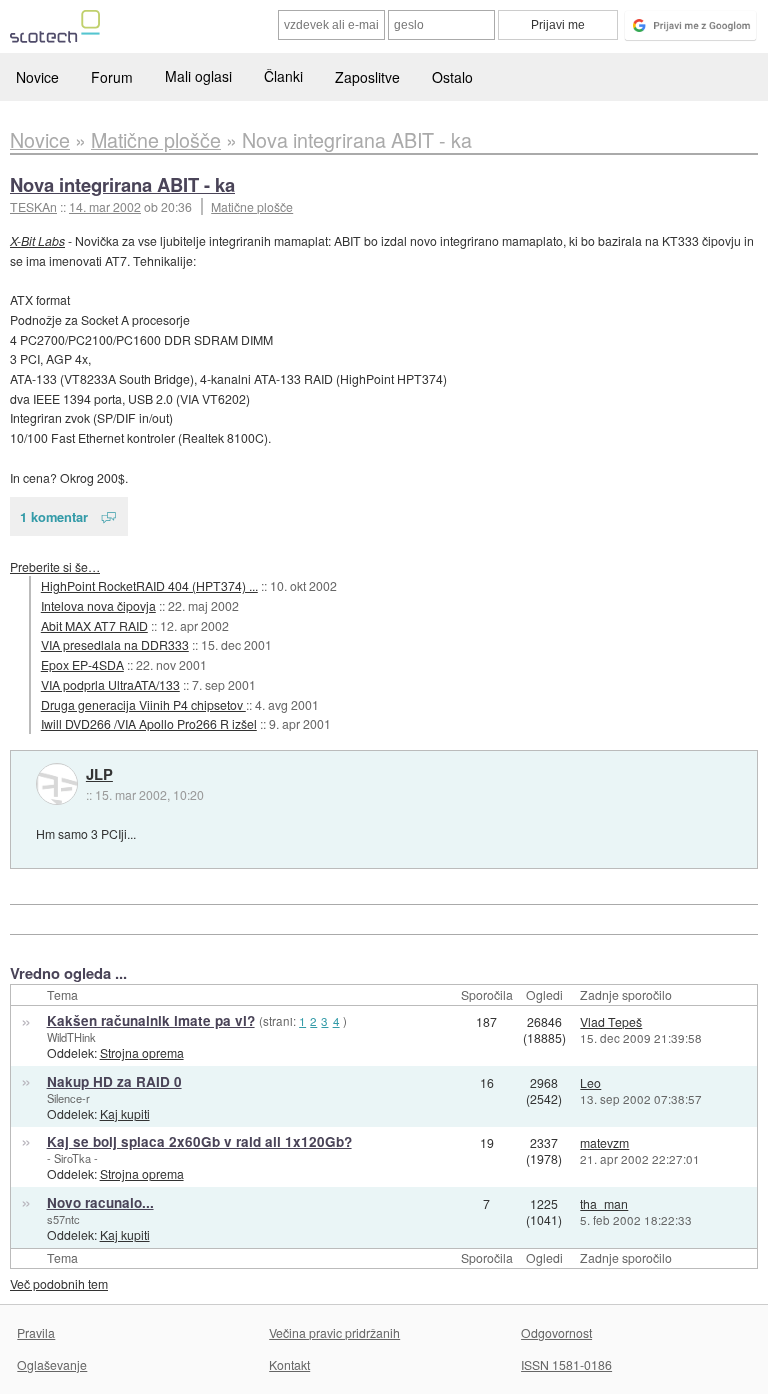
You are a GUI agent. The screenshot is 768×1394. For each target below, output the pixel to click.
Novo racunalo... (100, 1202)
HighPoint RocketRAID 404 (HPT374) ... (149, 585)
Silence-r (68, 1098)
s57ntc (63, 1219)
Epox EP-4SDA (82, 664)
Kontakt (289, 1364)
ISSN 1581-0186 (566, 1364)
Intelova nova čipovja (98, 605)
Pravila (36, 1332)
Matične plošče (252, 206)
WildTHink (71, 1037)
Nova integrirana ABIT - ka (122, 184)
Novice (37, 77)
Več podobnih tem (59, 1283)
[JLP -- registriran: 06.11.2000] (57, 784)
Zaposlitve (367, 77)
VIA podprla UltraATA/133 (110, 684)
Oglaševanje (52, 1364)
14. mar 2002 (105, 206)
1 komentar (54, 516)
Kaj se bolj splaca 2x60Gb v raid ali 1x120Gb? (199, 1141)
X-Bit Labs (37, 240)
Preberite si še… (55, 566)
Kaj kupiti (125, 1113)
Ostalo (452, 77)
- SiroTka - (72, 1158)
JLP (99, 775)
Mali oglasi (198, 76)
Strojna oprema (142, 1052)
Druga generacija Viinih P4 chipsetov (143, 704)
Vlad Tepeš (611, 1021)
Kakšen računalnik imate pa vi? (151, 1020)
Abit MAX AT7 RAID (94, 625)
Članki (283, 76)
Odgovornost (556, 1332)
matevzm (604, 1142)
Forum (112, 77)
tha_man (604, 1203)
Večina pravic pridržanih (334, 1332)
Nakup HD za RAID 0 (114, 1081)
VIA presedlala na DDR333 (115, 644)
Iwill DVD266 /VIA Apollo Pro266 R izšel (149, 723)
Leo (590, 1082)
